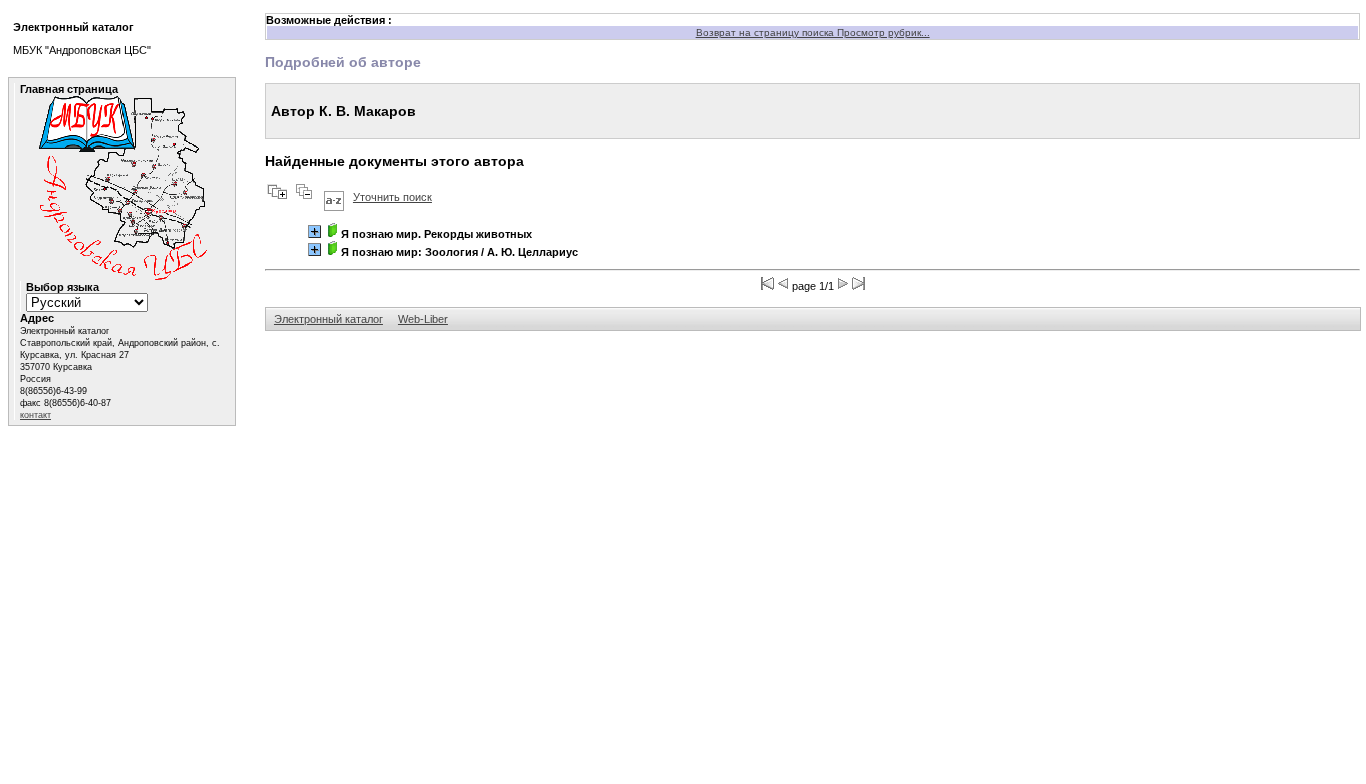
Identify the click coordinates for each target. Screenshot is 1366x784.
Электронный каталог (328, 319)
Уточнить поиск (392, 197)
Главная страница (69, 89)
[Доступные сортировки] (334, 197)
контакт (35, 415)
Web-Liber (423, 319)
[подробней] (314, 231)
